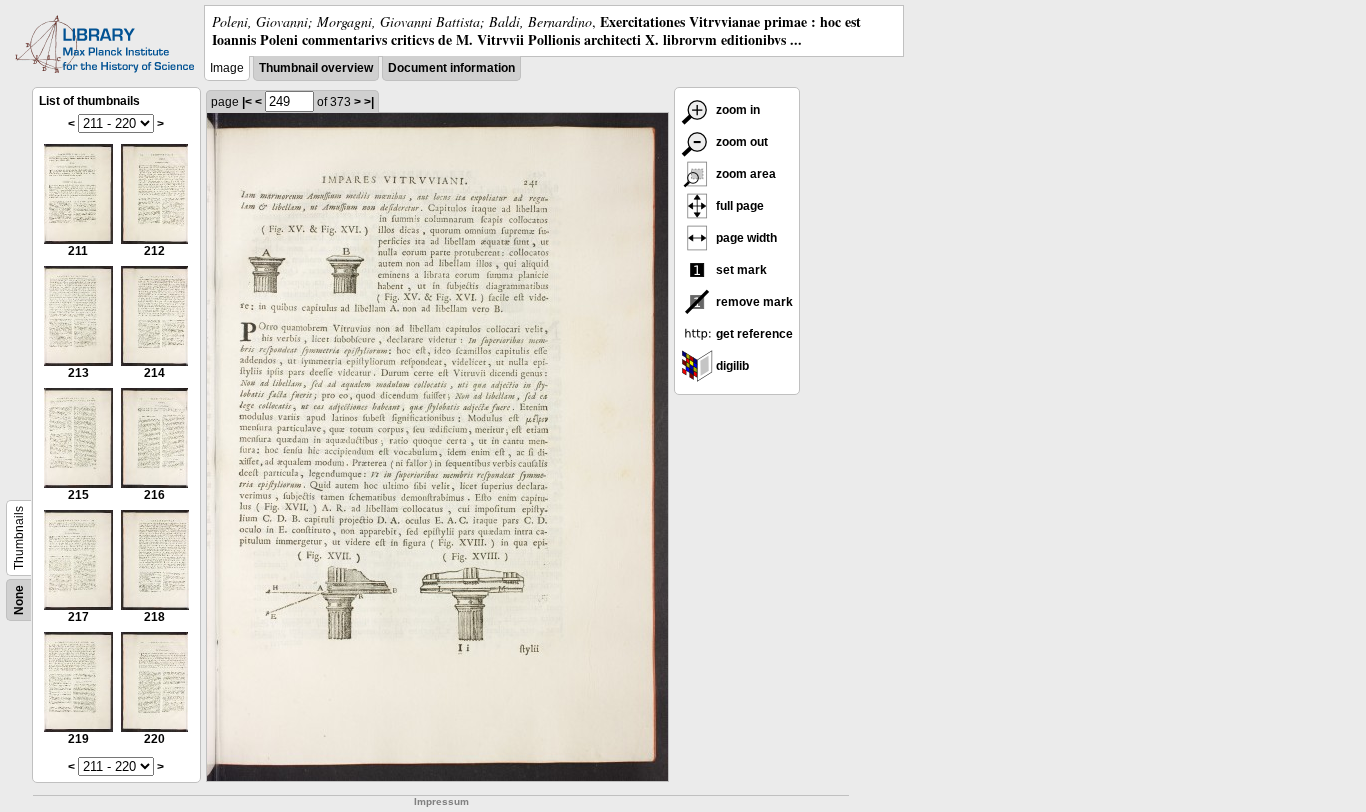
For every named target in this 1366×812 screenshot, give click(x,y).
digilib (731, 366)
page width (745, 238)
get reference (753, 334)
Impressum (441, 801)
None (19, 600)
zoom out (740, 142)
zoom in (736, 110)
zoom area (744, 174)
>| (369, 102)
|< (247, 102)
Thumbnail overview (316, 68)
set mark (740, 270)
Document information (451, 68)
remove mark (753, 302)
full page (738, 206)
